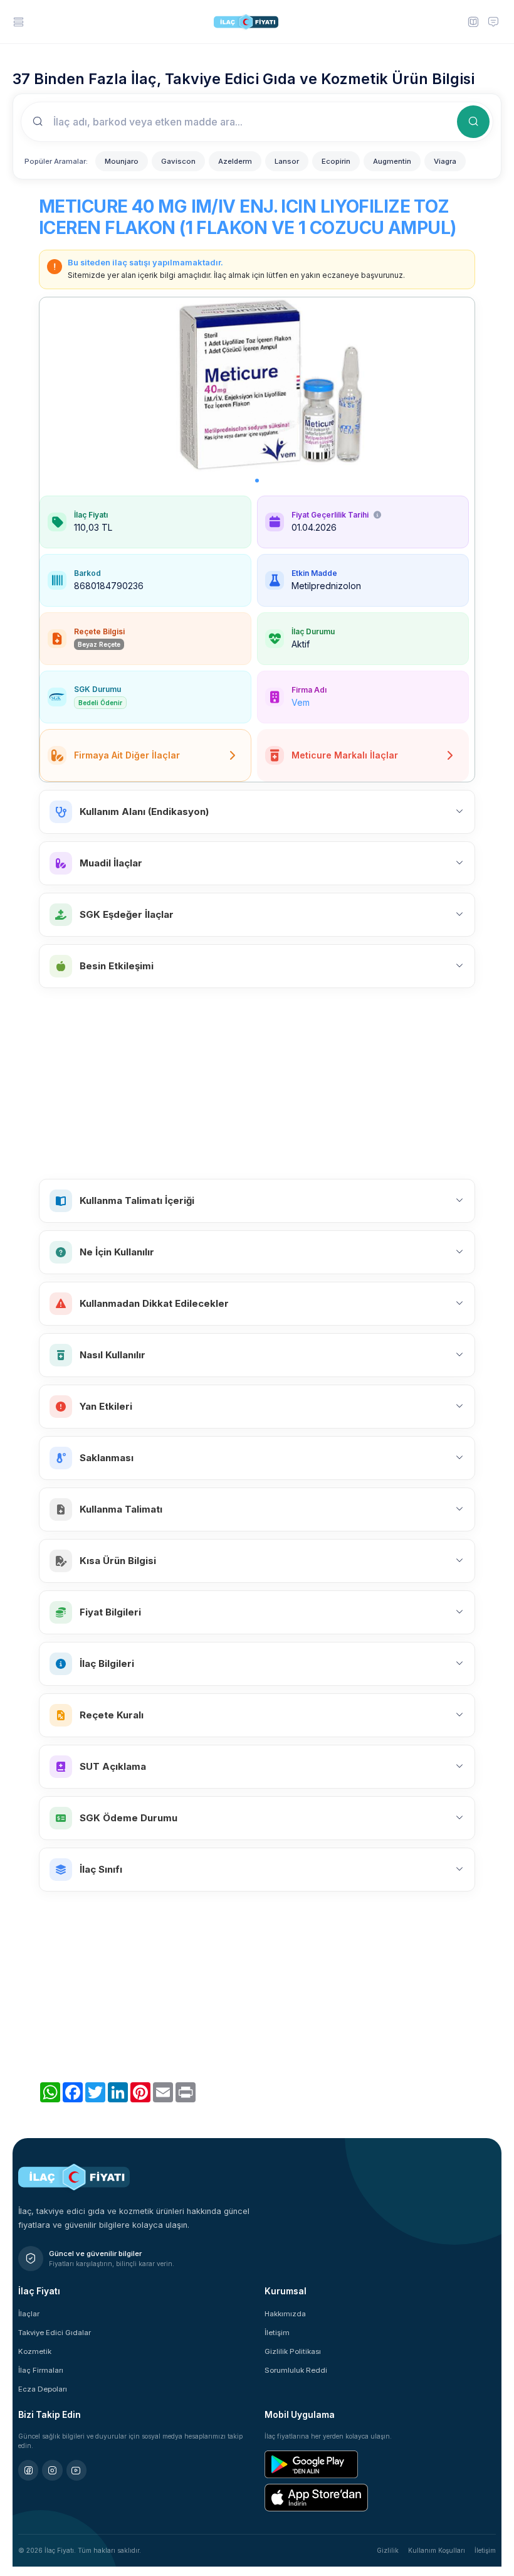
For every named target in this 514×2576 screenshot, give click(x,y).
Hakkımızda (285, 2314)
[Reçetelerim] (473, 21)
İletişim (277, 2333)
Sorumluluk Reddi (296, 2370)
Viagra (445, 161)
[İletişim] (493, 21)
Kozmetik (35, 2351)
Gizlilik (388, 2550)
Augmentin (392, 161)
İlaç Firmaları (41, 2370)
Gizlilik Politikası (293, 2351)
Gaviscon (178, 161)
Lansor (287, 161)
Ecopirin (336, 161)
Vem (301, 702)
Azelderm (235, 161)
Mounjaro (122, 161)
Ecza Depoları (43, 2389)
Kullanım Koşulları (437, 2550)
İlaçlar (29, 2314)
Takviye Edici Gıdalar (55, 2333)
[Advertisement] (257, 1083)
